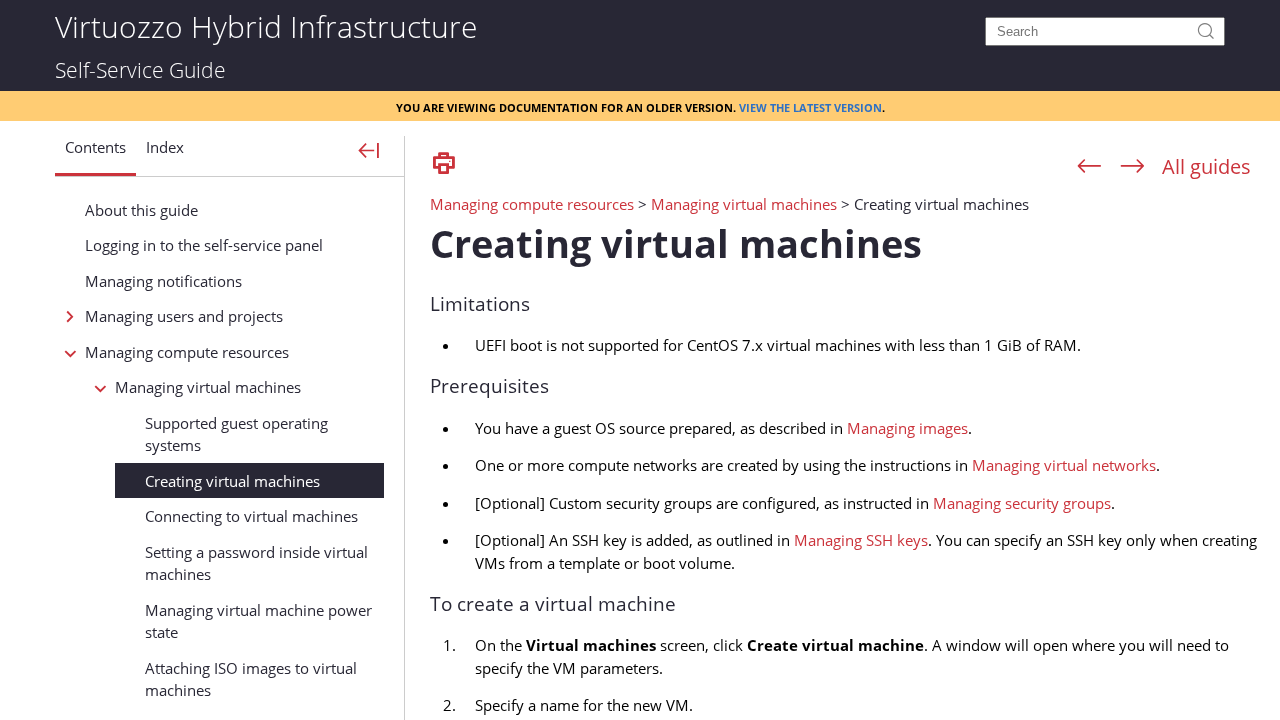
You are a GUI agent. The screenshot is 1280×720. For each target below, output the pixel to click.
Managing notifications (163, 281)
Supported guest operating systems (236, 434)
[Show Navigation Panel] (369, 152)
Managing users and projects (184, 316)
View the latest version (810, 106)
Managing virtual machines (208, 387)
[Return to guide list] (1206, 166)
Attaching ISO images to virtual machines (251, 679)
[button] (95, 155)
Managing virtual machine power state (258, 621)
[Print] (444, 164)
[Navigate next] (1132, 167)
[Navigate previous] (1089, 167)
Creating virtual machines (232, 481)
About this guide (141, 210)
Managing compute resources (187, 352)
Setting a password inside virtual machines (256, 563)
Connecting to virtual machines (251, 516)
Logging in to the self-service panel (204, 245)
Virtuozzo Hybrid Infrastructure (266, 25)
